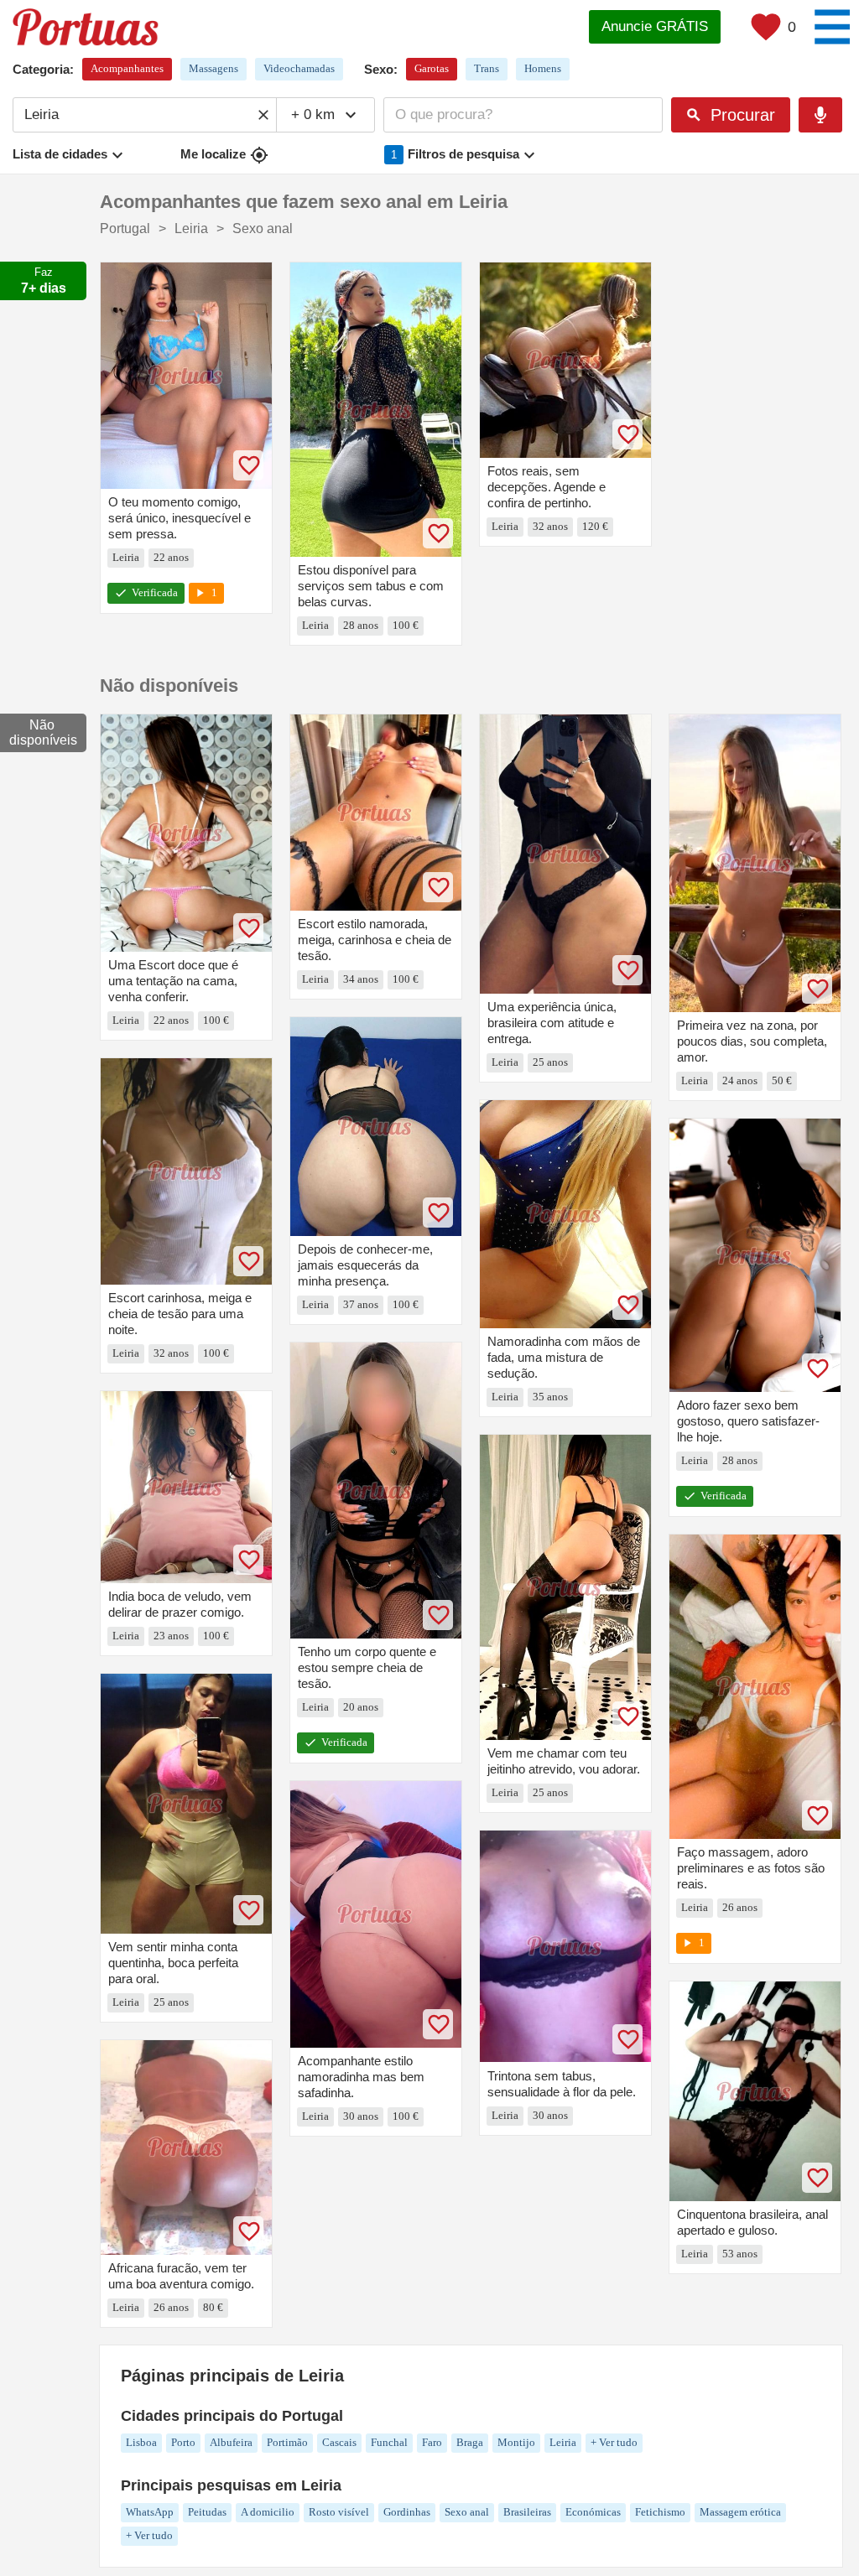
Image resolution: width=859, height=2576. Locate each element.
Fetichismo (660, 2512)
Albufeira (231, 2442)
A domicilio (268, 2512)
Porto (183, 2442)
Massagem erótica (740, 2512)
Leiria (563, 2442)
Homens (543, 68)
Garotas (432, 68)
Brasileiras (527, 2512)
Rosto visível (339, 2512)
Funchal (389, 2442)
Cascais (339, 2442)
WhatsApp (150, 2512)
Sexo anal (467, 2512)
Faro (432, 2442)
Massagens (213, 68)
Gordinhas (407, 2512)
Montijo (516, 2442)
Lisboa (141, 2442)
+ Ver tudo (614, 2442)
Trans (487, 68)
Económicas (593, 2512)
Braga (470, 2442)
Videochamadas (299, 68)
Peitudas (207, 2512)
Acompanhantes (127, 68)
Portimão (287, 2442)
